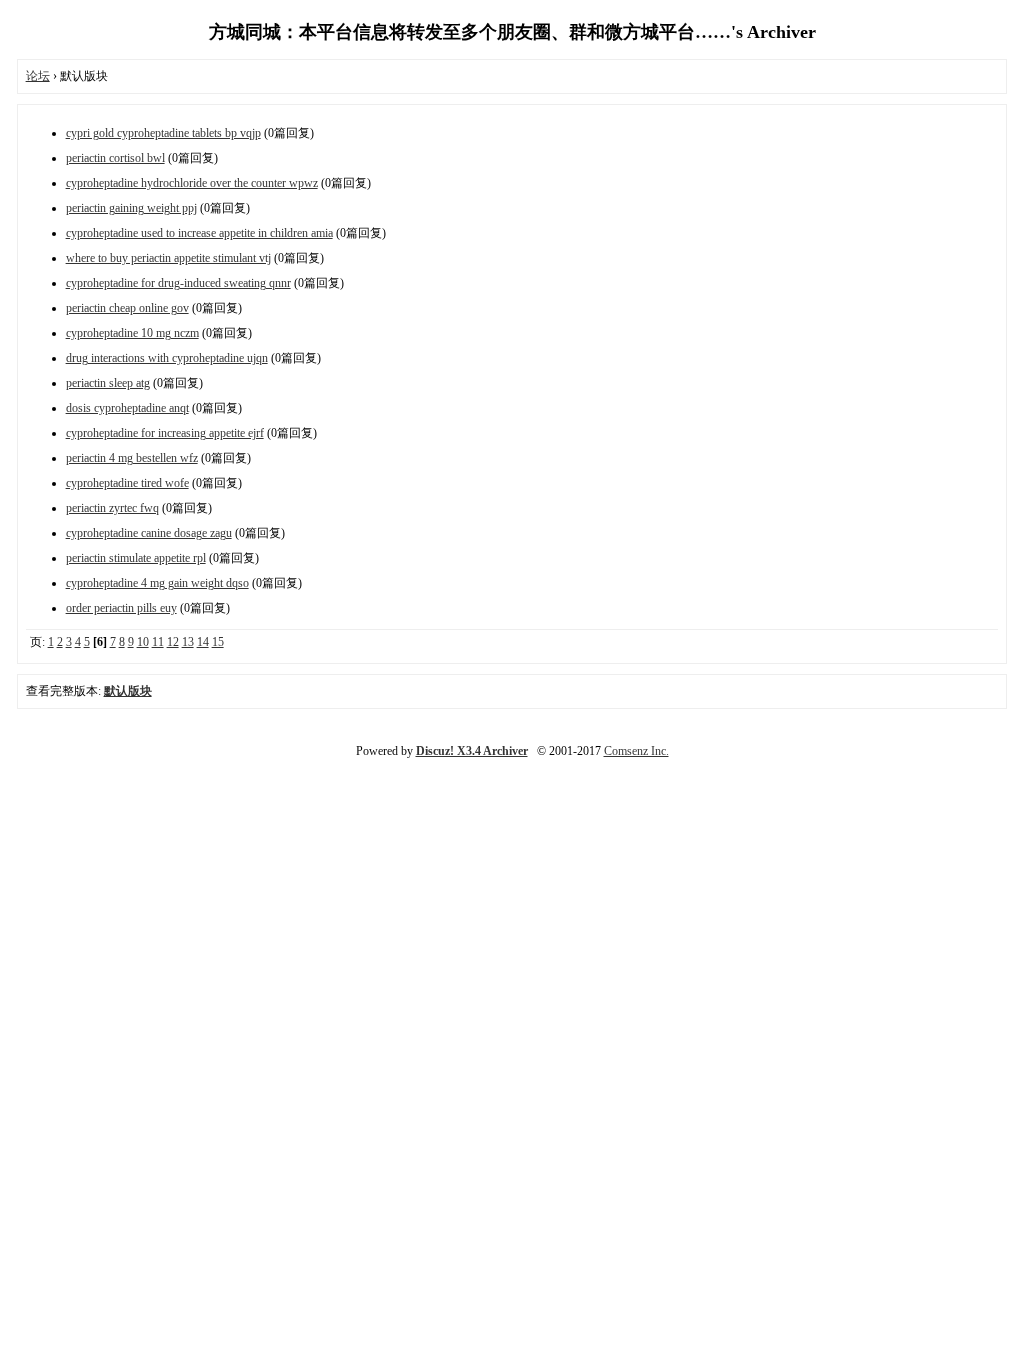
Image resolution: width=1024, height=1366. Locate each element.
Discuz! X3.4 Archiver (472, 751)
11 (158, 642)
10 (143, 642)
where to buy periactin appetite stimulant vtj (168, 258)
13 (188, 642)
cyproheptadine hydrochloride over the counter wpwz (192, 183)
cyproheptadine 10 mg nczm (132, 333)
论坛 (38, 76)
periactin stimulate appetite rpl (136, 558)
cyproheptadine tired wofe (127, 483)
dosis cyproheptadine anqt (127, 408)
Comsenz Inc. (636, 751)
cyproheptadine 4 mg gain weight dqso (157, 583)
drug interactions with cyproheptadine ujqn (167, 358)
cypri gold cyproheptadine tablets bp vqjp (163, 133)
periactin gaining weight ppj (131, 208)
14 (203, 642)
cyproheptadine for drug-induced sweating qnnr (178, 283)
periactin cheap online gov (127, 308)
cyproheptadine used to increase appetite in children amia (199, 233)
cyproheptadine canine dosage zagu (149, 533)
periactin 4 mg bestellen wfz (132, 458)
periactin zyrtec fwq (112, 508)
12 (173, 642)
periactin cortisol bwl (115, 158)
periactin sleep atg (108, 383)
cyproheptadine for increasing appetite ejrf (165, 433)
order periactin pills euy (121, 608)
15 (218, 642)
